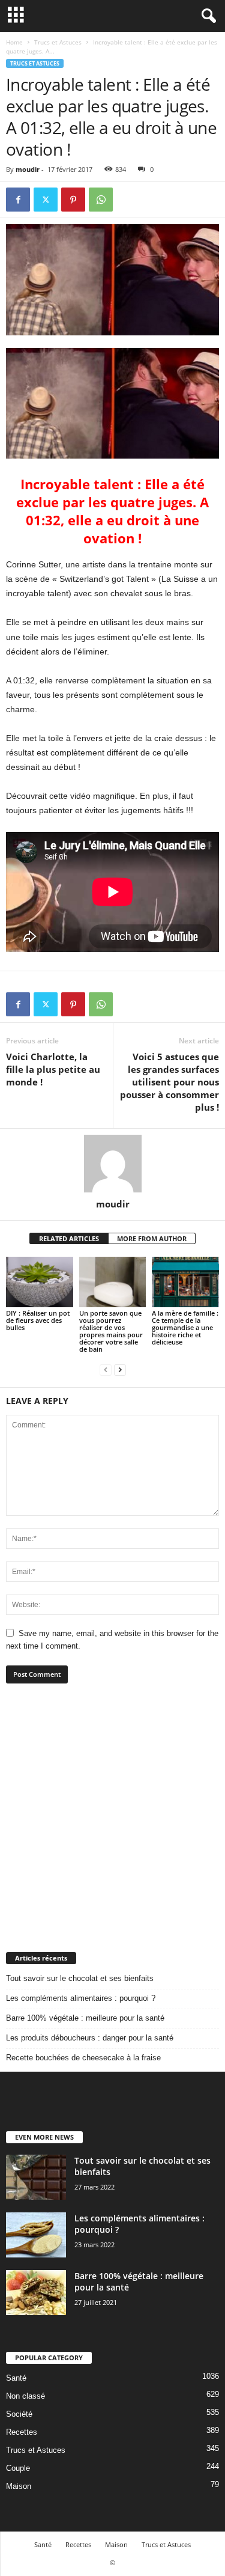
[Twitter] (46, 200)
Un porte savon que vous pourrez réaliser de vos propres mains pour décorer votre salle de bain (111, 1331)
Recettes (22, 2432)
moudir (28, 169)
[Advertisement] (112, 1818)
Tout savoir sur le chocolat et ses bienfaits (80, 1978)
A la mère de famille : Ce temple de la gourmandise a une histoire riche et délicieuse (185, 1327)
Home (14, 42)
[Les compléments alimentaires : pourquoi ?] (36, 2235)
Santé (16, 2378)
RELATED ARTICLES (69, 1238)
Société (19, 2414)
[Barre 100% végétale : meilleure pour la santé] (36, 2293)
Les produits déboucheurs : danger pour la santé (90, 2038)
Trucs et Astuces (58, 42)
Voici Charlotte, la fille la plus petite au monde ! (53, 1069)
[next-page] (120, 1369)
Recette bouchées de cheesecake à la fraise (83, 2058)
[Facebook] (18, 200)
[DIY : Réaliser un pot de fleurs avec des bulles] (40, 1282)
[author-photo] (112, 1164)
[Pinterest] (73, 200)
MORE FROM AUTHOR (152, 1238)
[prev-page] (106, 1369)
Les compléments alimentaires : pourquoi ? (81, 1998)
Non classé (25, 2396)
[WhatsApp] (101, 200)
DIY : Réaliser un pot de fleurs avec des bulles (38, 1320)
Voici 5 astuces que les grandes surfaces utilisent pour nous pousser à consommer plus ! (169, 1082)
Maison (19, 2486)
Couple (18, 2468)
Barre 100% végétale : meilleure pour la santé (85, 2018)
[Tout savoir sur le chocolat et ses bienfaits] (36, 2177)
